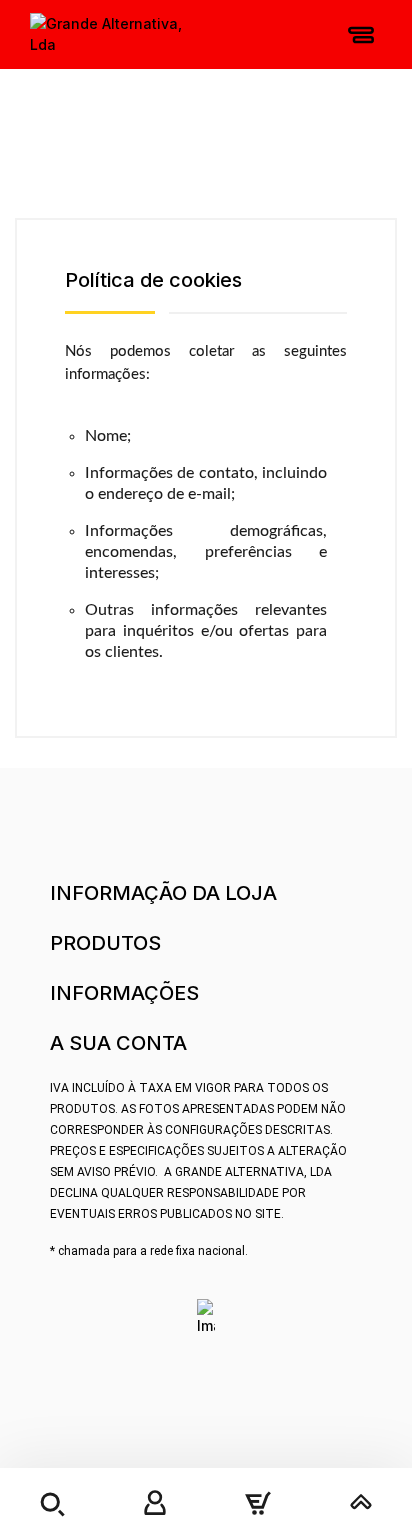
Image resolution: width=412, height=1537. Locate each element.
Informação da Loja (163, 893)
